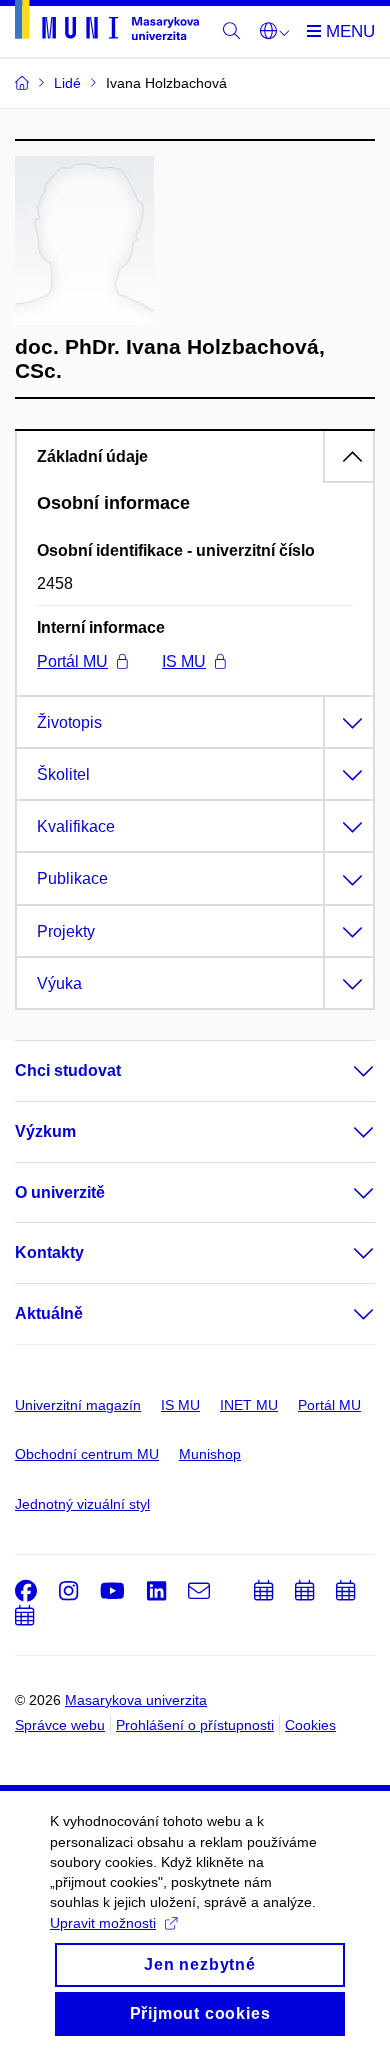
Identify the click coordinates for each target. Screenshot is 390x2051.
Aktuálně (49, 1313)
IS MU (184, 661)
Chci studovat (68, 1070)
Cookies (310, 1725)
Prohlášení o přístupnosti (195, 1725)
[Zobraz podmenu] (344, 1071)
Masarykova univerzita (136, 1700)
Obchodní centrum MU (87, 1454)
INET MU (249, 1405)
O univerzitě (60, 1192)
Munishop (210, 1454)
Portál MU (72, 661)
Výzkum (45, 1131)
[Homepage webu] (107, 23)
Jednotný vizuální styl (82, 1504)
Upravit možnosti (103, 1923)
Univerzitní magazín (78, 1405)
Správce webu (60, 1725)
